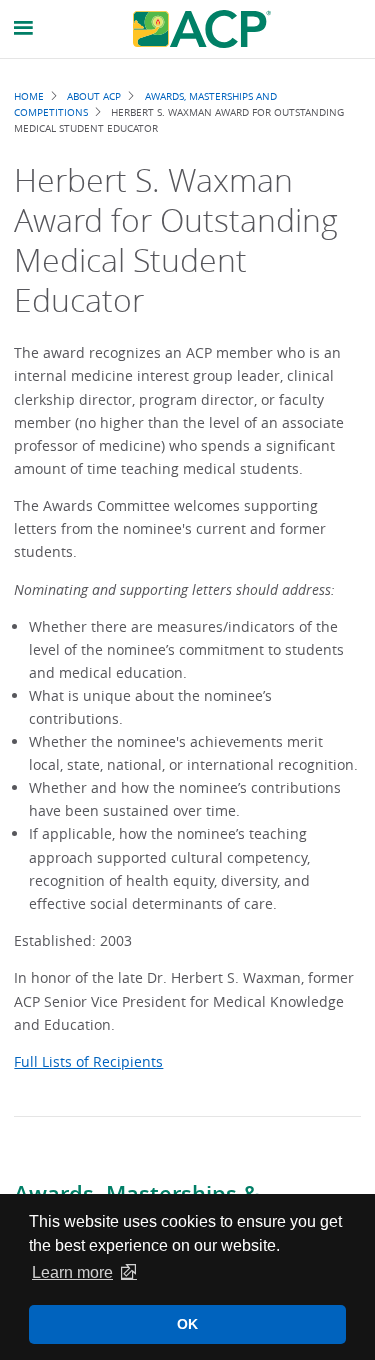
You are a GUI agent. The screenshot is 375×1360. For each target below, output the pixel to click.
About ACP (94, 96)
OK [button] (187, 1324)
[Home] (202, 29)
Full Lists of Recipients (88, 1061)
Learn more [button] (72, 1272)
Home (29, 96)
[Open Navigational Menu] (24, 28)
